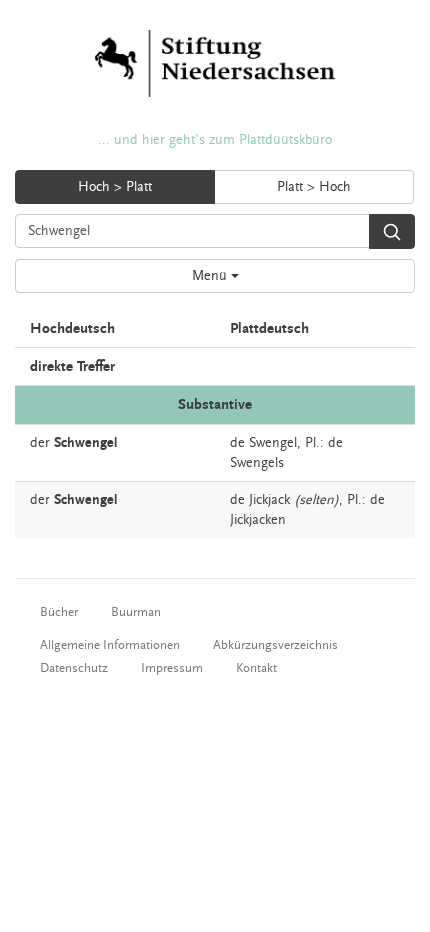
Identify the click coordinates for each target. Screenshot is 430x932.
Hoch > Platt (115, 187)
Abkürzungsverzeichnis (275, 645)
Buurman (136, 612)
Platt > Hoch (314, 187)
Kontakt (256, 668)
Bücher (59, 612)
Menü (211, 276)
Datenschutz (74, 668)
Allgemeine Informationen (110, 645)
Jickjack (269, 500)
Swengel (273, 443)
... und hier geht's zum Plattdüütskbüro (215, 140)
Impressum (172, 668)
